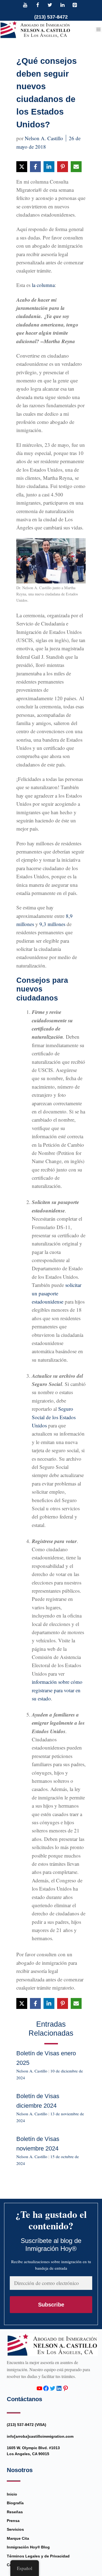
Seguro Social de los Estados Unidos (54, 1417)
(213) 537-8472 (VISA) (27, 2425)
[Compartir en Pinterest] (63, 167)
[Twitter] (50, 5)
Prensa (13, 2521)
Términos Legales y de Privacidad (38, 2556)
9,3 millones (52, 924)
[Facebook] (38, 5)
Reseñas (15, 2512)
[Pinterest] (75, 5)
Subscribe (51, 2305)
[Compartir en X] (22, 167)
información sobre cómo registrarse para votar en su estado (57, 1690)
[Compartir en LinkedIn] (49, 167)
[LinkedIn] (62, 5)
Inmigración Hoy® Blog (28, 2547)
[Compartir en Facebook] (35, 167)
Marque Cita (18, 2538)
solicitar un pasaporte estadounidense (57, 1293)
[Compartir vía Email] (76, 167)
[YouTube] (25, 5)
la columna (43, 285)
